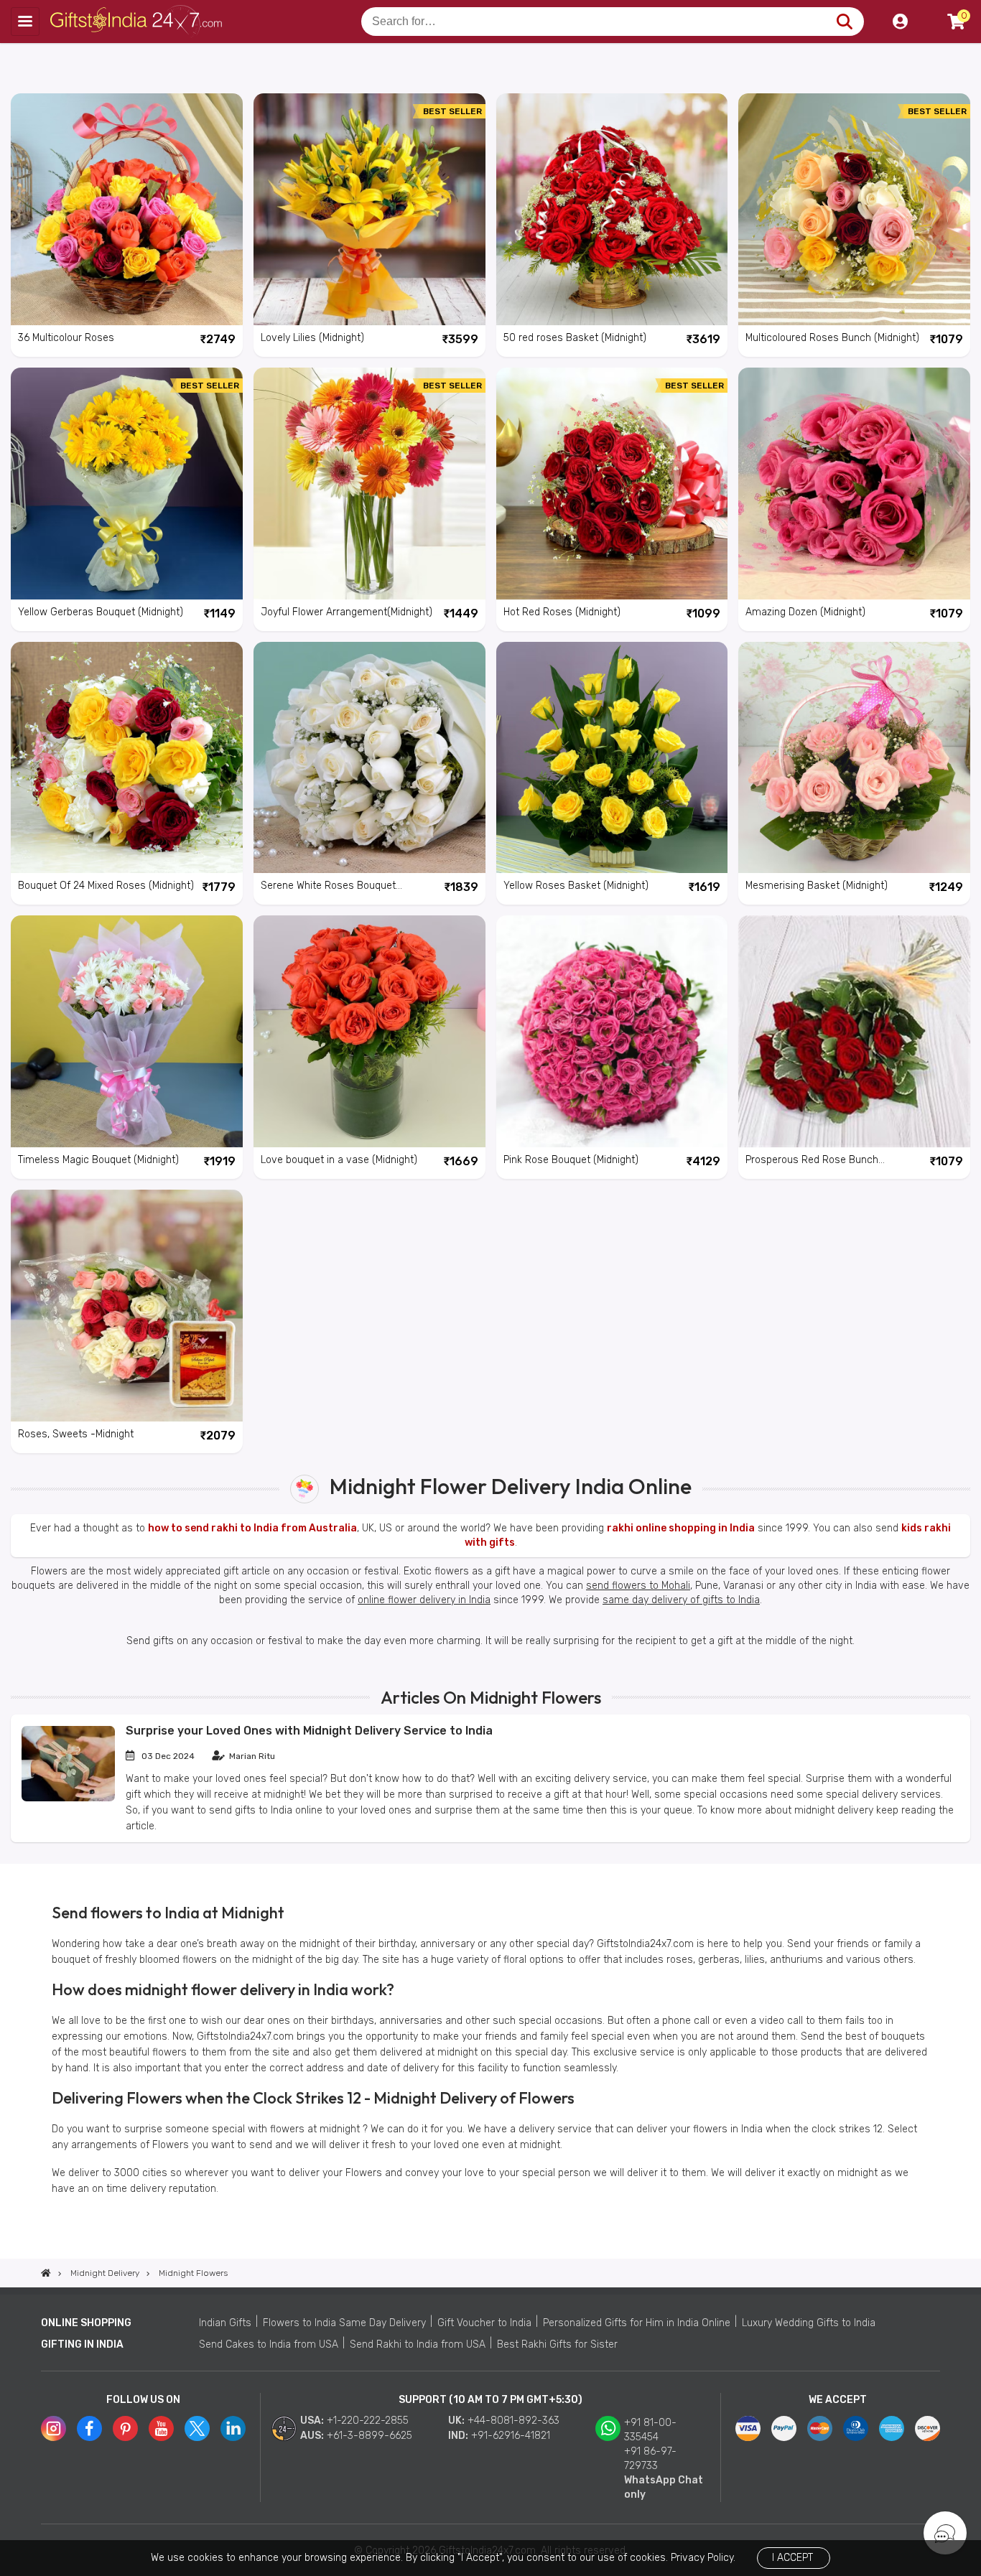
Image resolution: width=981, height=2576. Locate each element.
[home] (46, 2273)
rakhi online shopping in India (681, 1528)
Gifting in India (82, 2344)
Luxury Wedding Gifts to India (809, 2323)
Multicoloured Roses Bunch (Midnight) (832, 338)
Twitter (197, 2428)
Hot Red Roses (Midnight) (562, 612)
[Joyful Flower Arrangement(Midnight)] (369, 484)
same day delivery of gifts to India (681, 1600)
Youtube (161, 2428)
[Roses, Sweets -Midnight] (127, 1306)
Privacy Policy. (703, 2558)
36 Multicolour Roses (66, 338)
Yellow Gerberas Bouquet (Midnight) (101, 612)
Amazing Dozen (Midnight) (805, 612)
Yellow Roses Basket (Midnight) (576, 886)
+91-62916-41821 (511, 2436)
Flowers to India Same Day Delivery (344, 2323)
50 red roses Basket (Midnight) (575, 338)
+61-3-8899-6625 (369, 2436)
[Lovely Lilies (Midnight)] (369, 209)
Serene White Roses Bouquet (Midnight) (328, 887)
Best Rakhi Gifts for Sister (557, 2344)
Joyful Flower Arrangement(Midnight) (347, 612)
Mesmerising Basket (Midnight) (817, 886)
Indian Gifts (225, 2323)
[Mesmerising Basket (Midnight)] (854, 758)
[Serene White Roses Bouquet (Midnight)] (369, 758)
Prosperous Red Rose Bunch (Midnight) (812, 1161)
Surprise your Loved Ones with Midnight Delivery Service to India (309, 1731)
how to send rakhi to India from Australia (252, 1528)
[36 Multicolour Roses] (127, 209)
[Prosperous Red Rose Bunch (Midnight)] (854, 1031)
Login (900, 22)
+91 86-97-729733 (650, 2459)
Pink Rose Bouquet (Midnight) (571, 1160)
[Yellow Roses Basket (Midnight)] (612, 758)
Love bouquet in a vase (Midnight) (339, 1160)
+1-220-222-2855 (368, 2421)
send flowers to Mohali (638, 1586)
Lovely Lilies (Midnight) (312, 338)
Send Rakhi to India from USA (418, 2344)
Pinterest (125, 2428)
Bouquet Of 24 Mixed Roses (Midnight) (106, 886)
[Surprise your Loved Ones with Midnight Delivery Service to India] (68, 1798)
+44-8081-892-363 (513, 2421)
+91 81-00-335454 (650, 2430)
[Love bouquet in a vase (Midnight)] (369, 1031)
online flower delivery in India (424, 1600)
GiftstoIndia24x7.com (138, 22)
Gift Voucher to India (484, 2323)
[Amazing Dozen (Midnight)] (854, 484)
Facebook (89, 2428)
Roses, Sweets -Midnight (76, 1434)
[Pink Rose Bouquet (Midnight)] (612, 1031)
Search (844, 22)
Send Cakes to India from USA (269, 2344)
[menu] (25, 22)
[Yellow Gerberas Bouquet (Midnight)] (127, 484)
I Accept (792, 2558)
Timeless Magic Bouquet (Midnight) (98, 1160)
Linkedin (233, 2428)
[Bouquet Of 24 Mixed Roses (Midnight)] (127, 758)
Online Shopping (86, 2323)
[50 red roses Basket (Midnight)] (612, 209)
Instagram (54, 2428)
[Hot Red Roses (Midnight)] (612, 484)
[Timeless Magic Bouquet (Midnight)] (127, 1031)
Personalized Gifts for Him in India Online (637, 2323)
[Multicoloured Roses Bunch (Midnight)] (854, 209)
